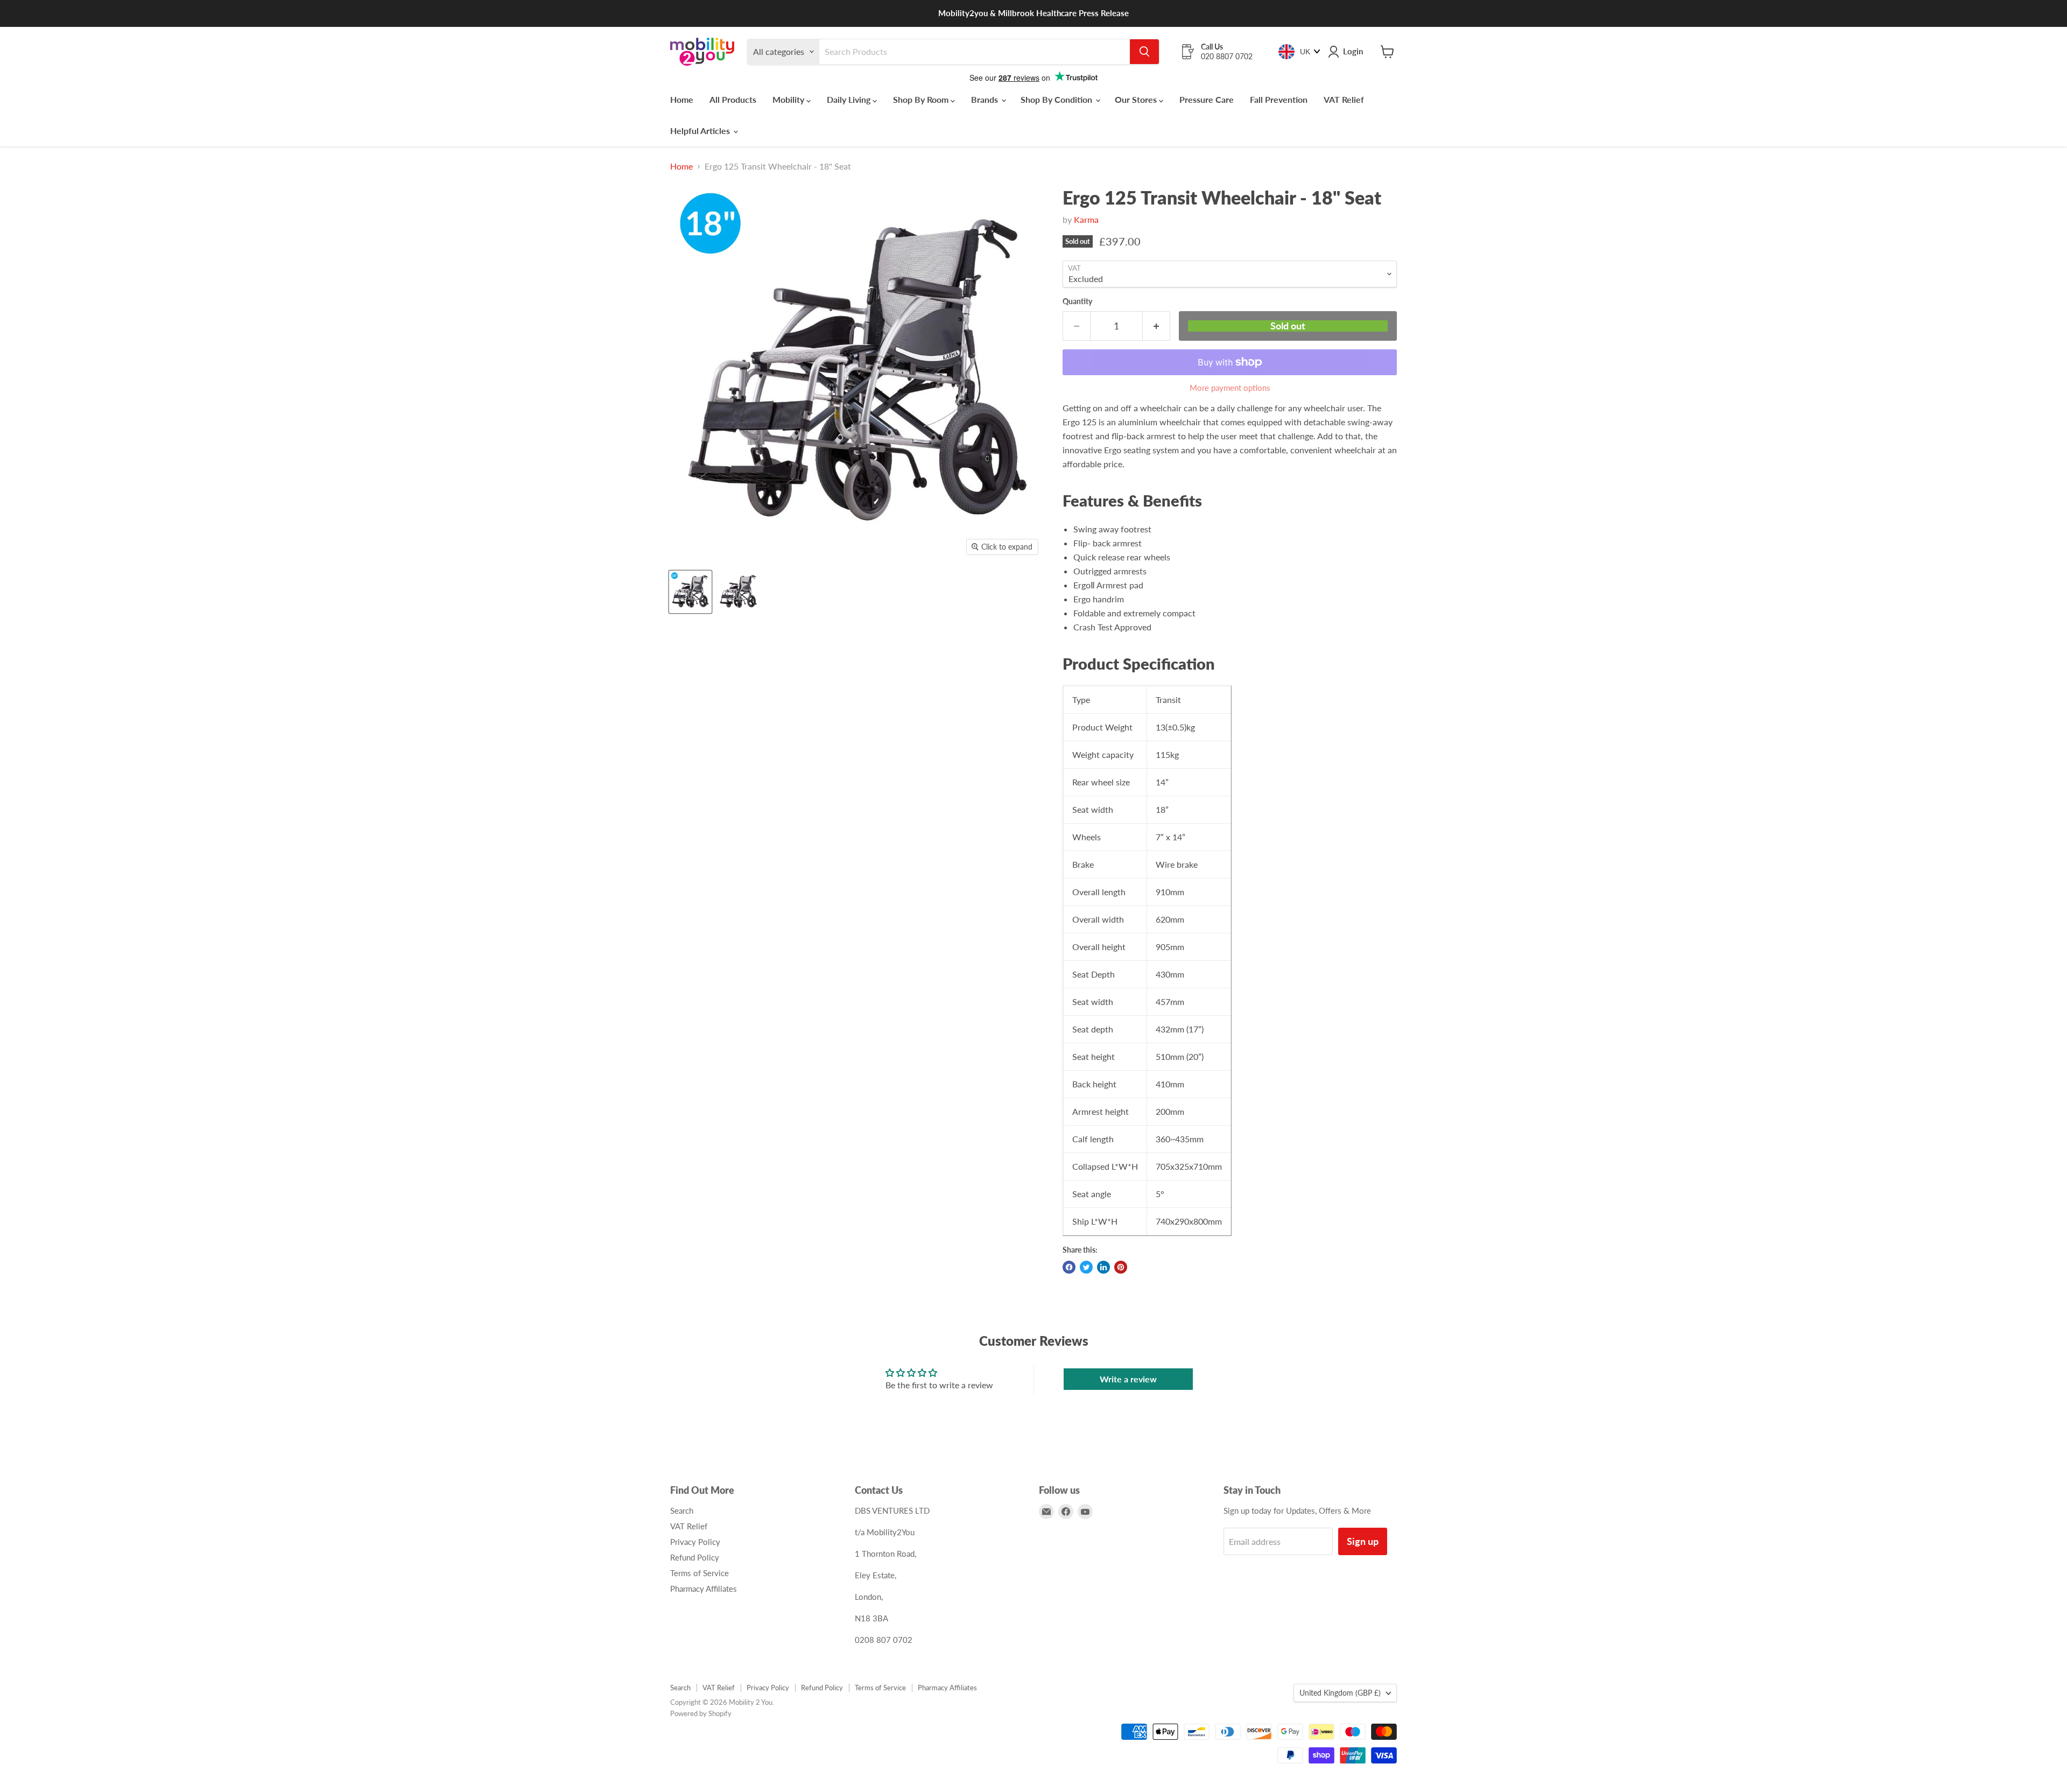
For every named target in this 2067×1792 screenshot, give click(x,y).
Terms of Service (699, 1573)
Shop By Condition (1057, 99)
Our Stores (1137, 99)
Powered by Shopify (701, 1713)
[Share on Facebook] (1069, 1267)
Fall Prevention (1279, 99)
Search (682, 1510)
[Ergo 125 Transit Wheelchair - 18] (690, 592)
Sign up (1363, 1541)
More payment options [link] (1230, 388)
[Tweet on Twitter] (1086, 1267)
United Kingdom (1340, 1693)
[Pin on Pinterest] (1121, 1267)
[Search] (1144, 52)
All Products (733, 99)
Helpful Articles (701, 131)
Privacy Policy (695, 1542)
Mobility (789, 99)
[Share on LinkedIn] (1103, 1267)
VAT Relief (1344, 99)
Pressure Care (1207, 99)
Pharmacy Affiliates (704, 1589)
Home (682, 99)
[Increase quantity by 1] (1156, 326)
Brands (986, 99)
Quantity (1077, 301)
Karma (1086, 219)
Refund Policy (695, 1557)
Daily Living (850, 99)
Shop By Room (922, 99)
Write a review (1128, 1379)
